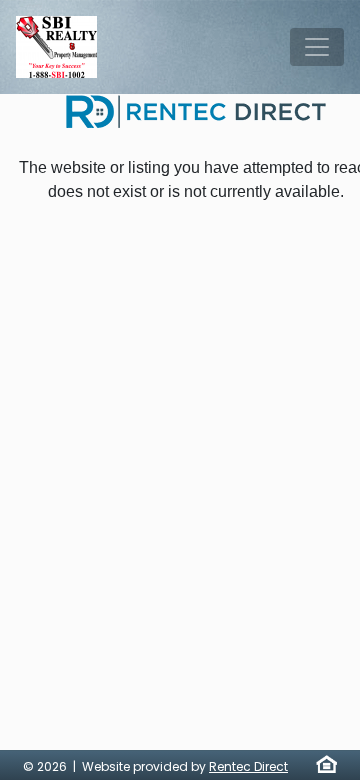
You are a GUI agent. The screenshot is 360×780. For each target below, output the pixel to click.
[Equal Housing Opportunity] (326, 764)
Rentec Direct (248, 766)
